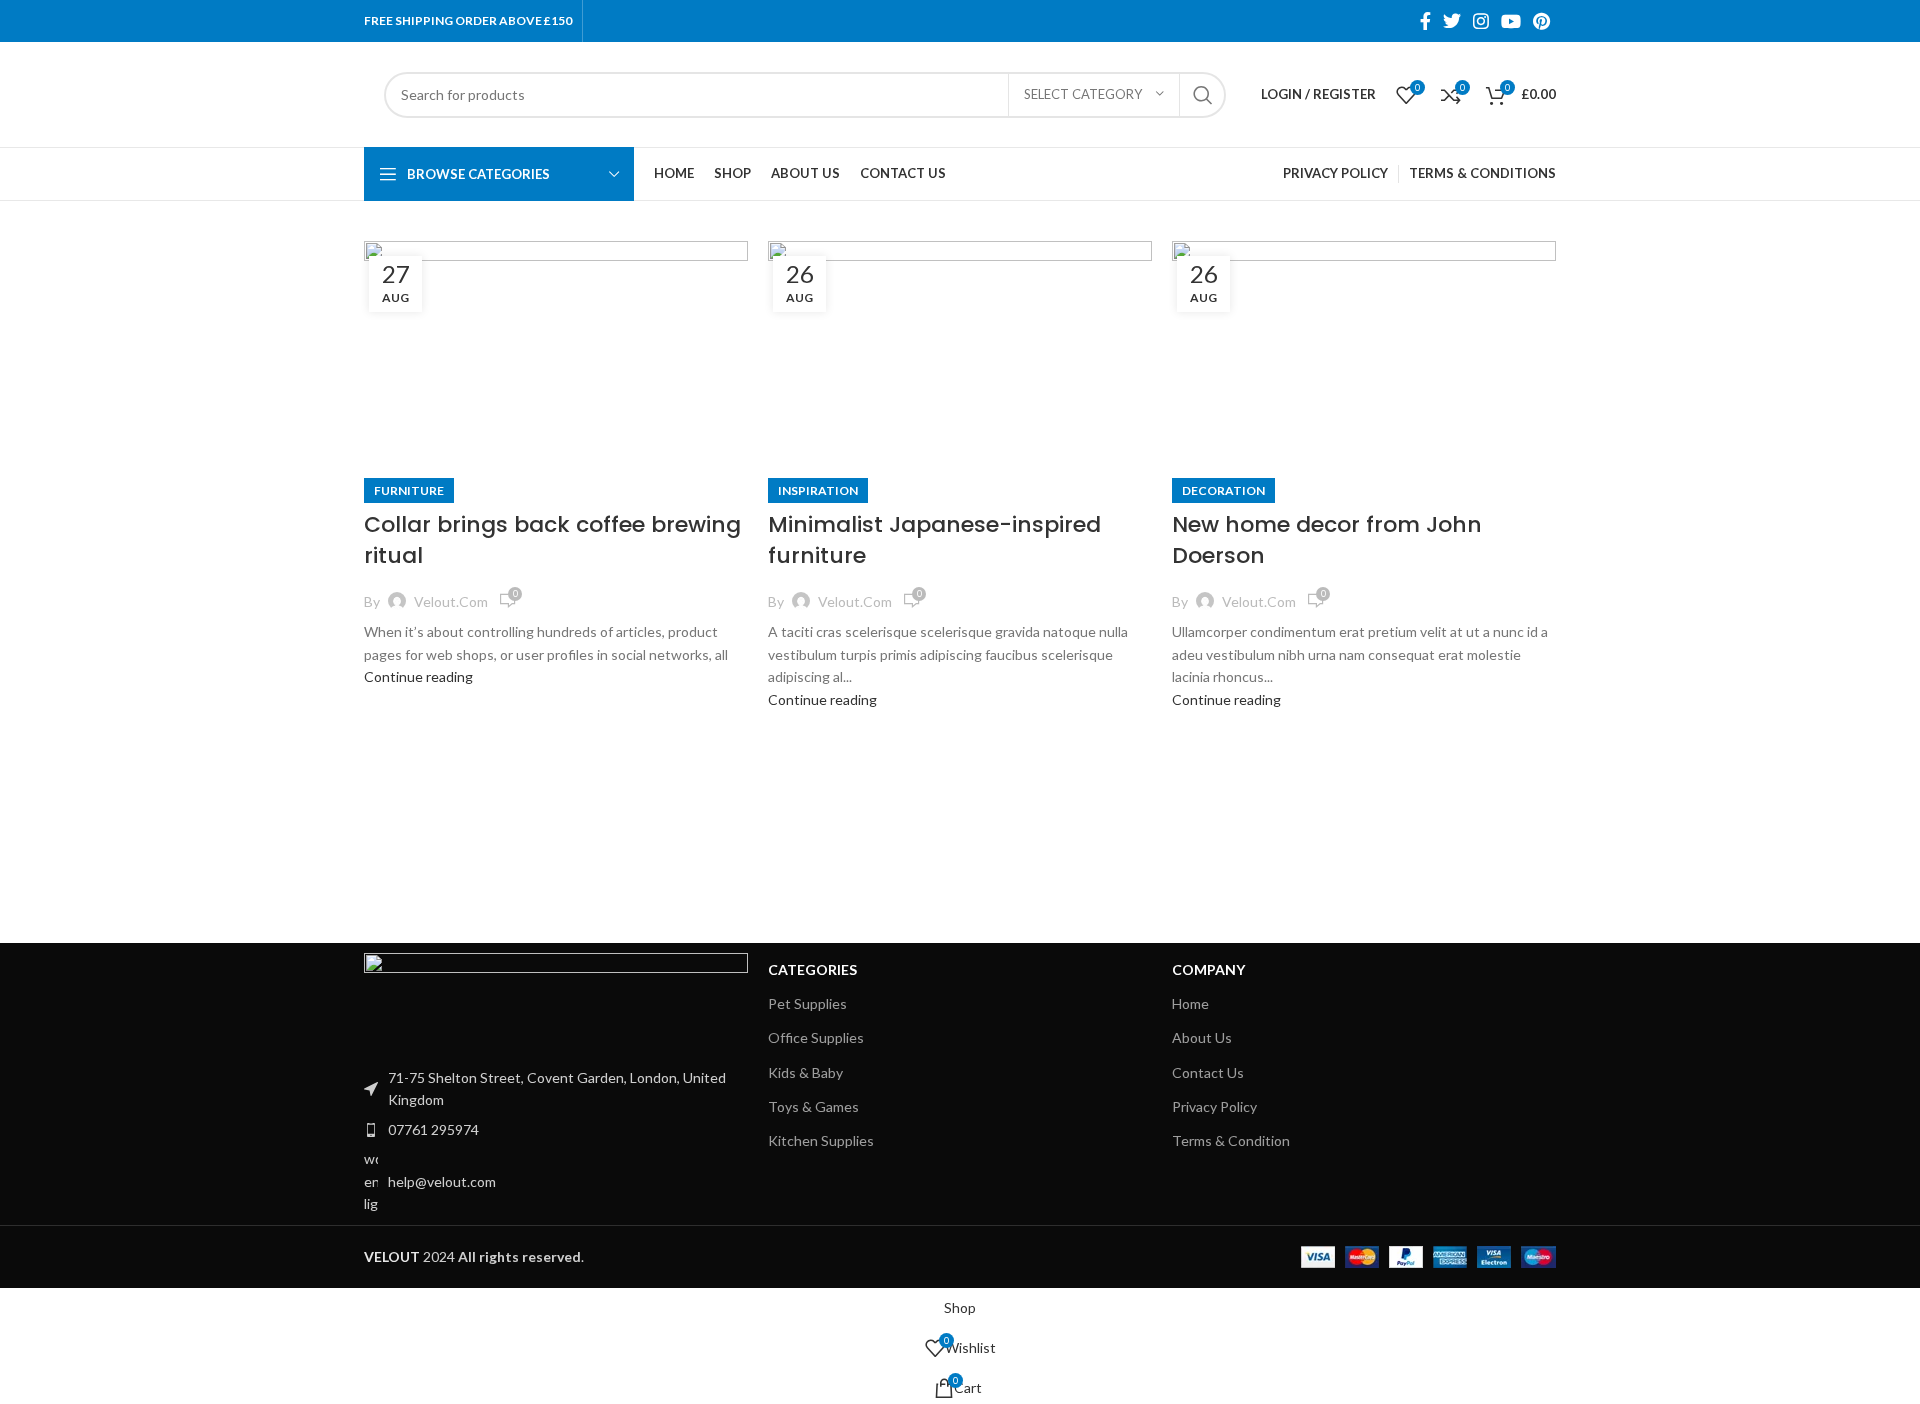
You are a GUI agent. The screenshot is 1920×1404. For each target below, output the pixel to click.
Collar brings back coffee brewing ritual (552, 540)
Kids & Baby (805, 1072)
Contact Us (1208, 1072)
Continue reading (418, 676)
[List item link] (556, 1130)
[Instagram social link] (1481, 21)
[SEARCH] (1203, 95)
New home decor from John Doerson (1327, 540)
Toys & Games (813, 1106)
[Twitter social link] (1452, 21)
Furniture (409, 490)
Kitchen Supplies (821, 1140)
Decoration (1223, 490)
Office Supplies (816, 1037)
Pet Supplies (807, 1003)
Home (1190, 1003)
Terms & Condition (1231, 1140)
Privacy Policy (1214, 1106)
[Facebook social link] (1425, 21)
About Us (1202, 1037)
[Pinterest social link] (1541, 21)
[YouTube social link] (1511, 21)
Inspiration (818, 490)
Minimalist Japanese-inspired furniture (934, 540)
